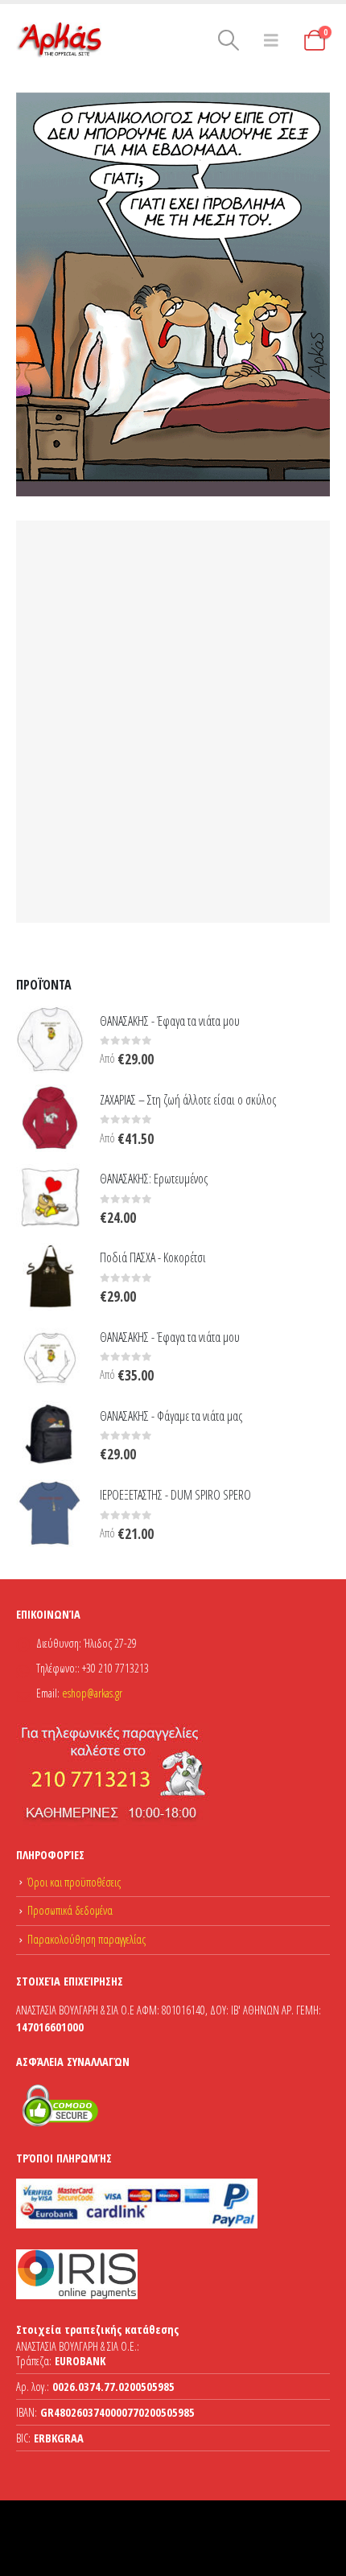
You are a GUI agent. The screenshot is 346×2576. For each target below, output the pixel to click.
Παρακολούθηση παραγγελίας (86, 1939)
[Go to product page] (50, 1039)
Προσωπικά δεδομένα (70, 1910)
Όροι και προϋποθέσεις (74, 1882)
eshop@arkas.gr (92, 1693)
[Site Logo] (60, 40)
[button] (229, 40)
